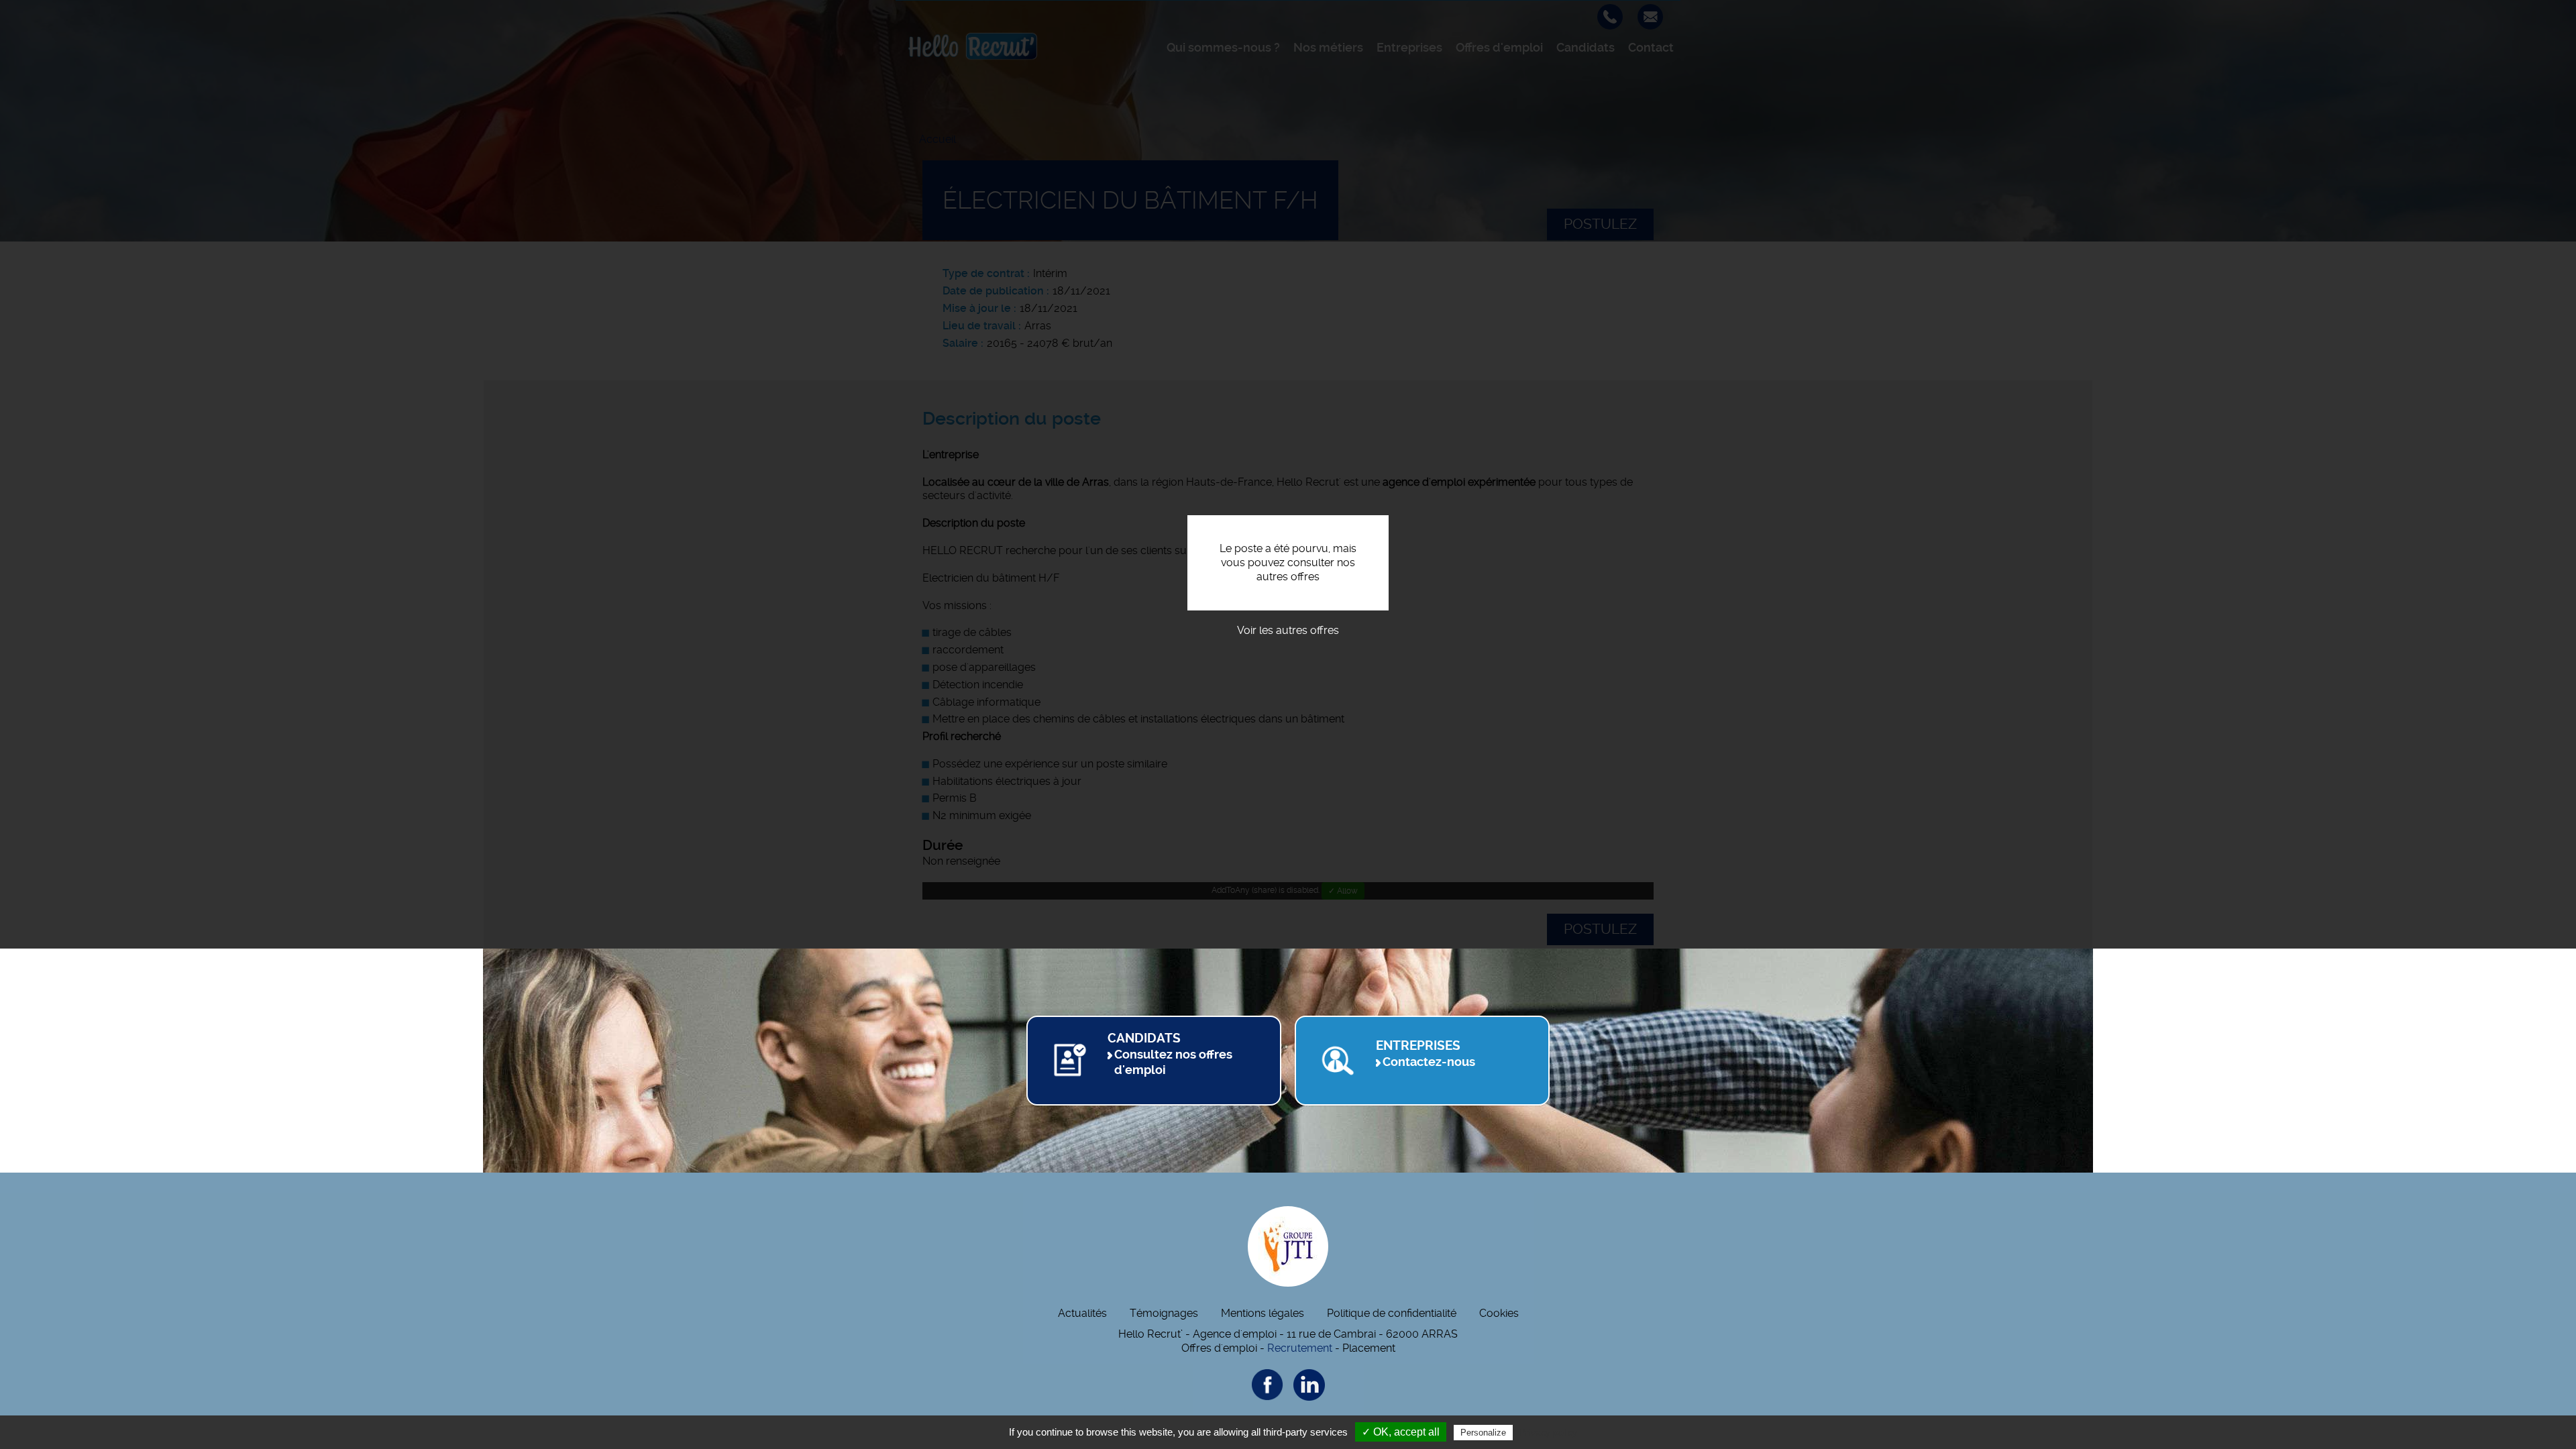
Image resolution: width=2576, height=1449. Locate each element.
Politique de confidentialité (1392, 1313)
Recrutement (1300, 1348)
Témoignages (1164, 1313)
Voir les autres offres (1288, 630)
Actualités (1082, 1313)
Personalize (1483, 1433)
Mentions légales (1263, 1313)
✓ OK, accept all (1401, 1432)
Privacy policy (1548, 1432)
